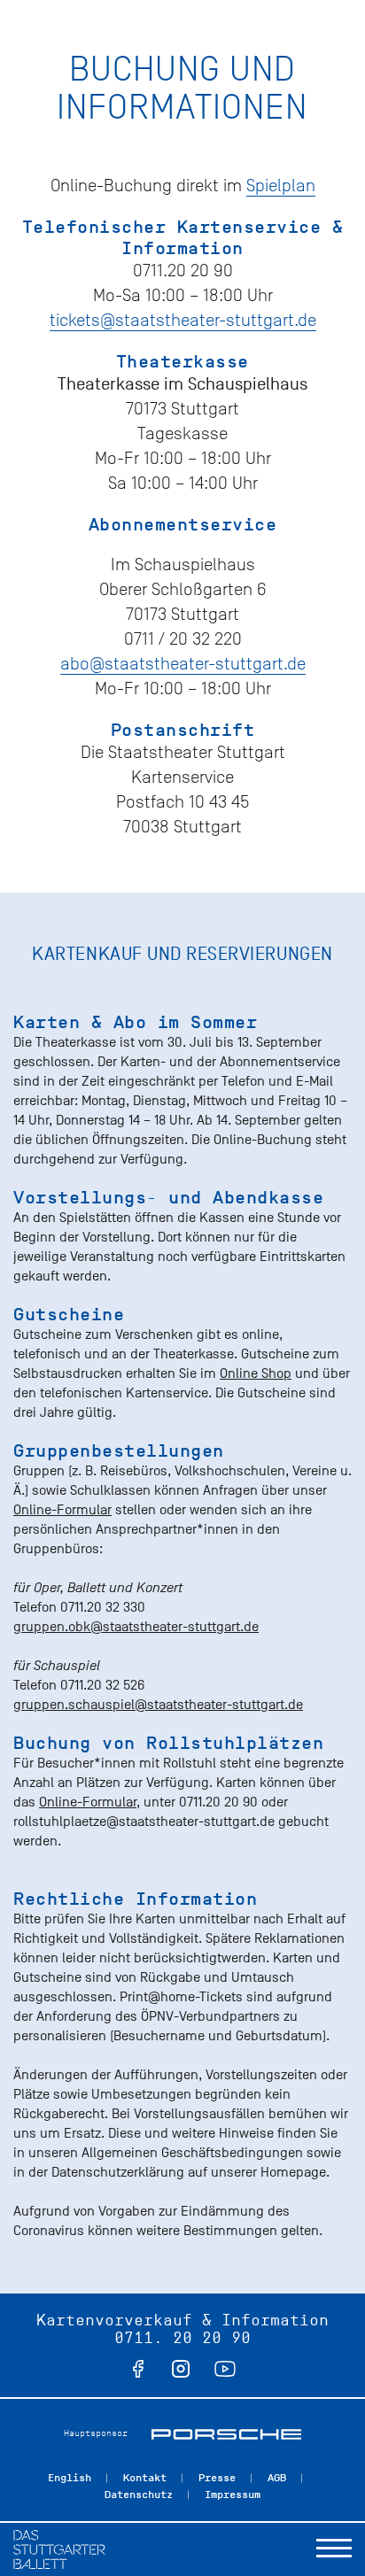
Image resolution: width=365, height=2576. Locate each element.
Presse (217, 2478)
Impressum (233, 2495)
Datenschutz (139, 2495)
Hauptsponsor (96, 2433)
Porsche (226, 2434)
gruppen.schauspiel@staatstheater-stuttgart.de (158, 1705)
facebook (138, 2369)
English (70, 2478)
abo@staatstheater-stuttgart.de (183, 664)
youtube (225, 2369)
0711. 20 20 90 (182, 2338)
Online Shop (256, 1373)
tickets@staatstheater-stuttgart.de (183, 320)
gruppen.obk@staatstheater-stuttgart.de (136, 1627)
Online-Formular (62, 1510)
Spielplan (281, 186)
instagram (181, 2369)
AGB (277, 2478)
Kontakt (145, 2478)
